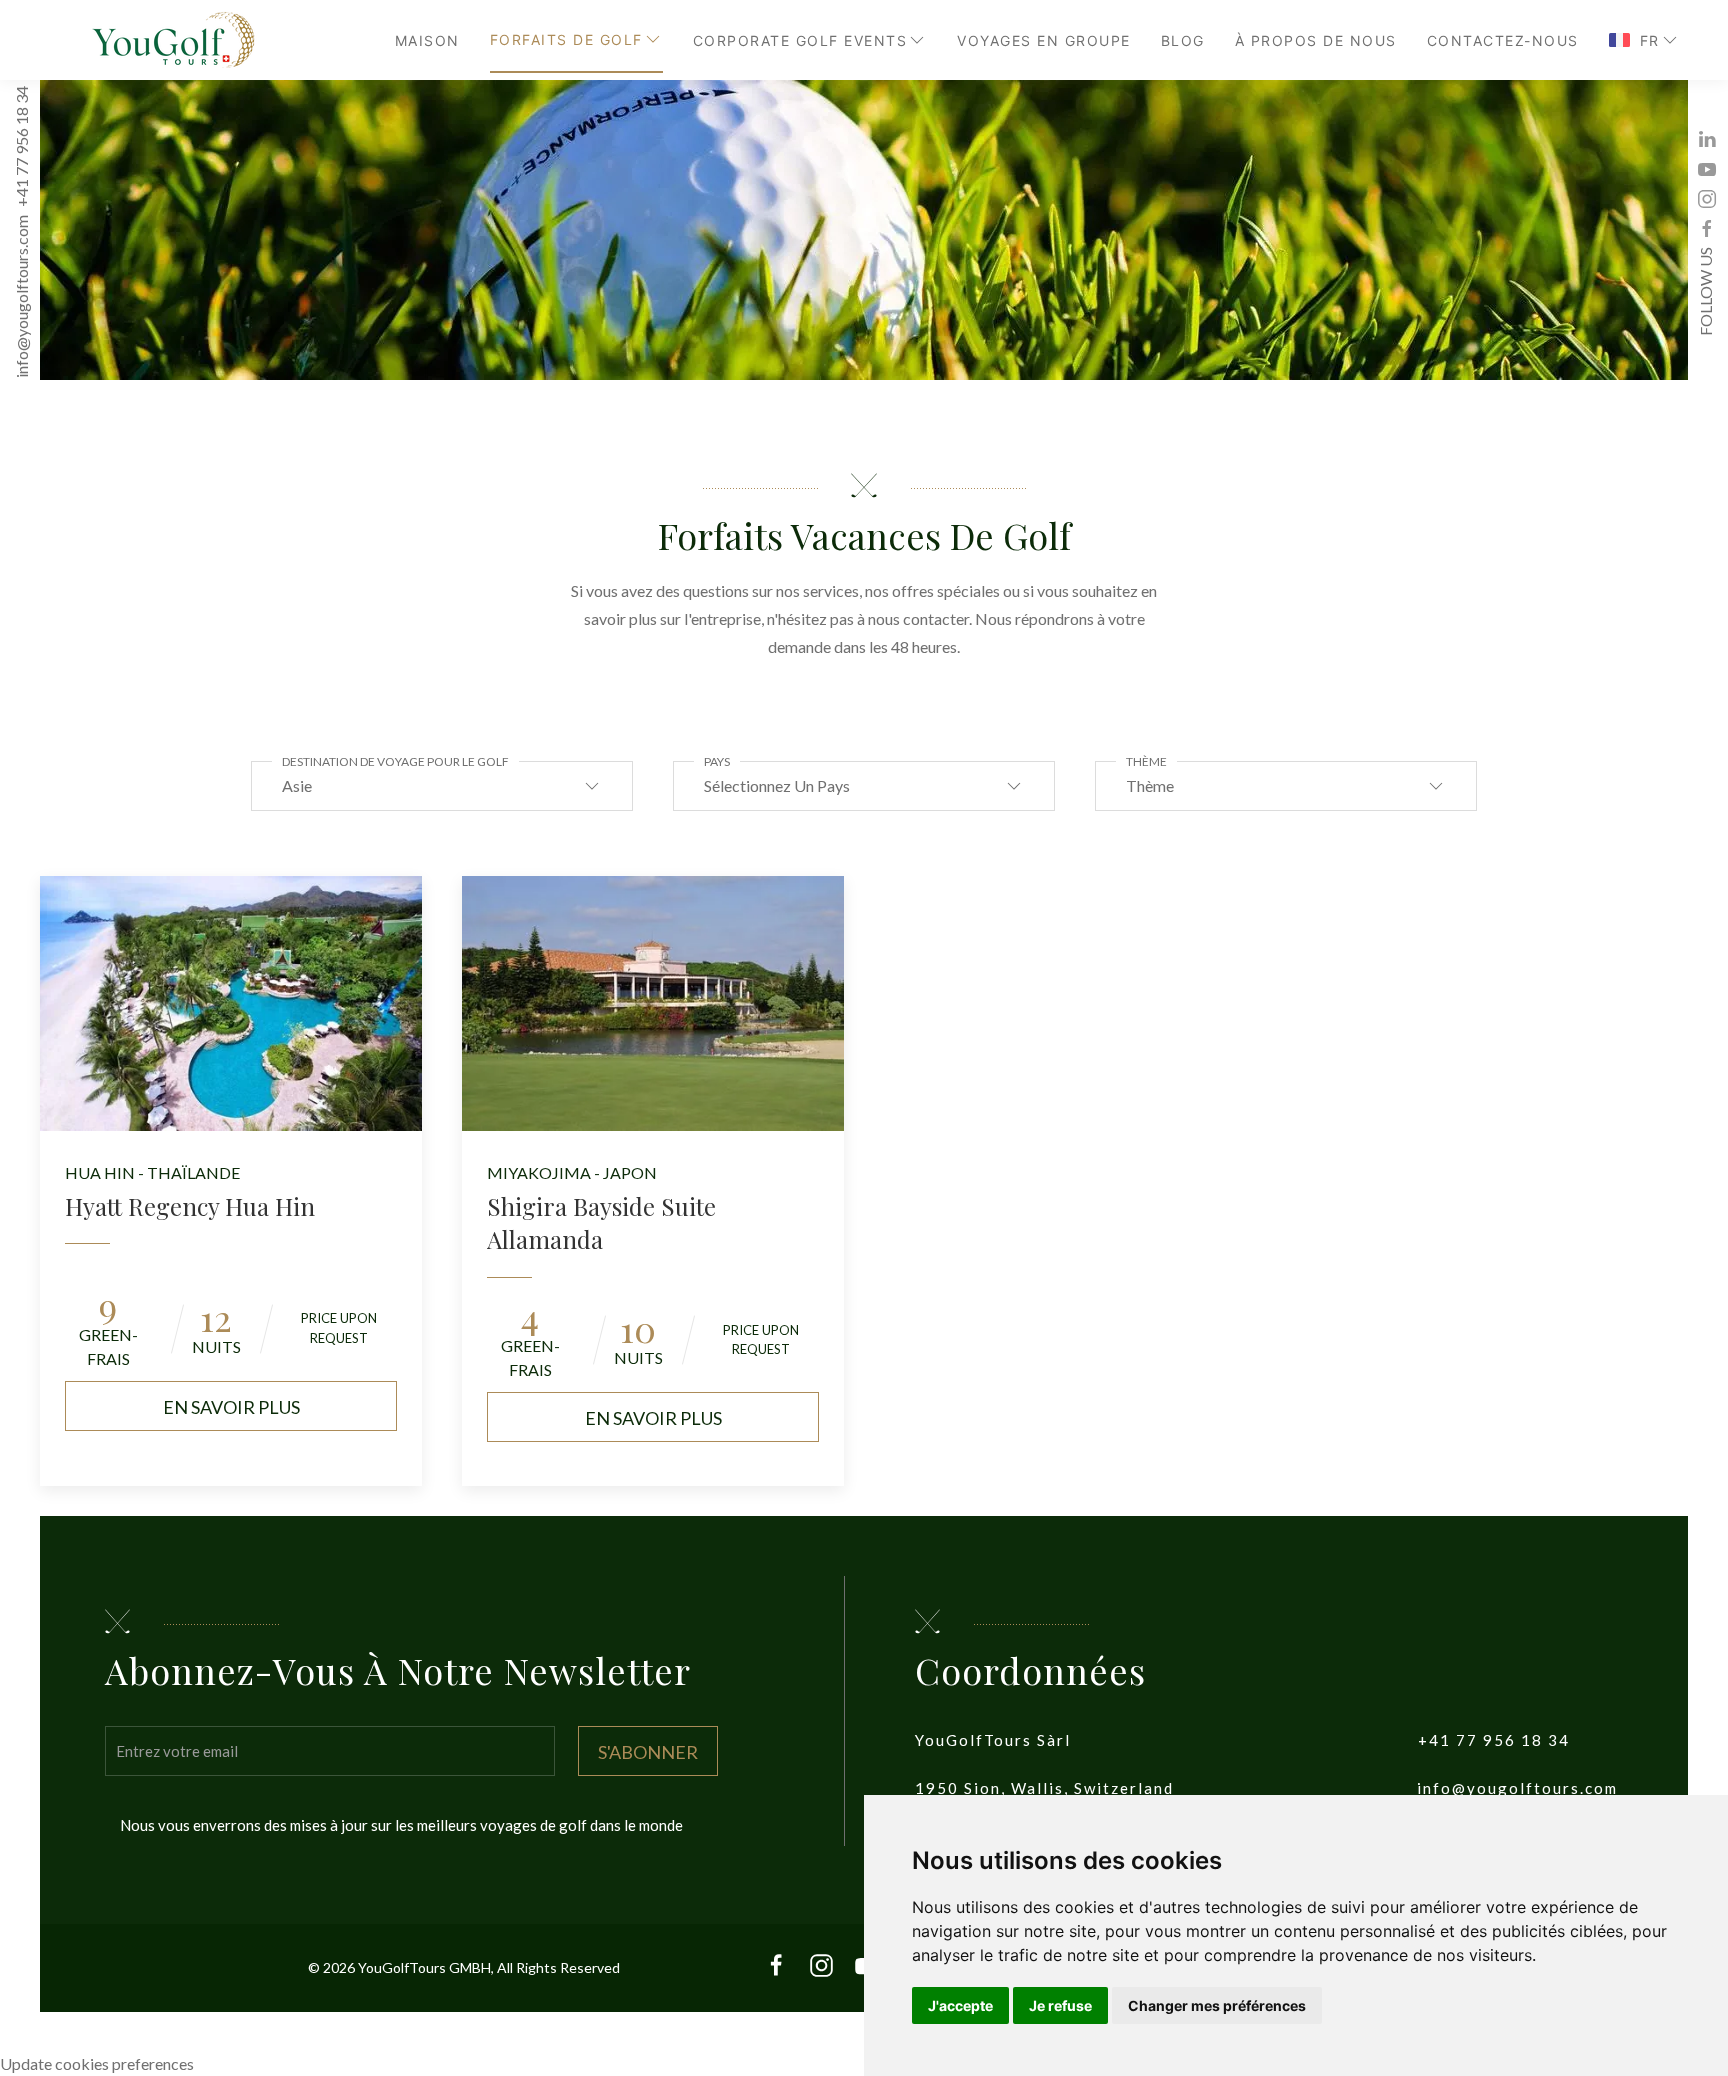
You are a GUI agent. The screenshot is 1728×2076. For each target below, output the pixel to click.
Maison (427, 40)
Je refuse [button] (1060, 2005)
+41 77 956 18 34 (21, 147)
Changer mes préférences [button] (1217, 2005)
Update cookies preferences (97, 2063)
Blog (1183, 40)
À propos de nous (1316, 40)
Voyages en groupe (1044, 40)
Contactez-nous (1503, 40)
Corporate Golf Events (800, 40)
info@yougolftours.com (21, 297)
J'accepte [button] (960, 2005)
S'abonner (648, 1752)
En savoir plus (231, 1407)
